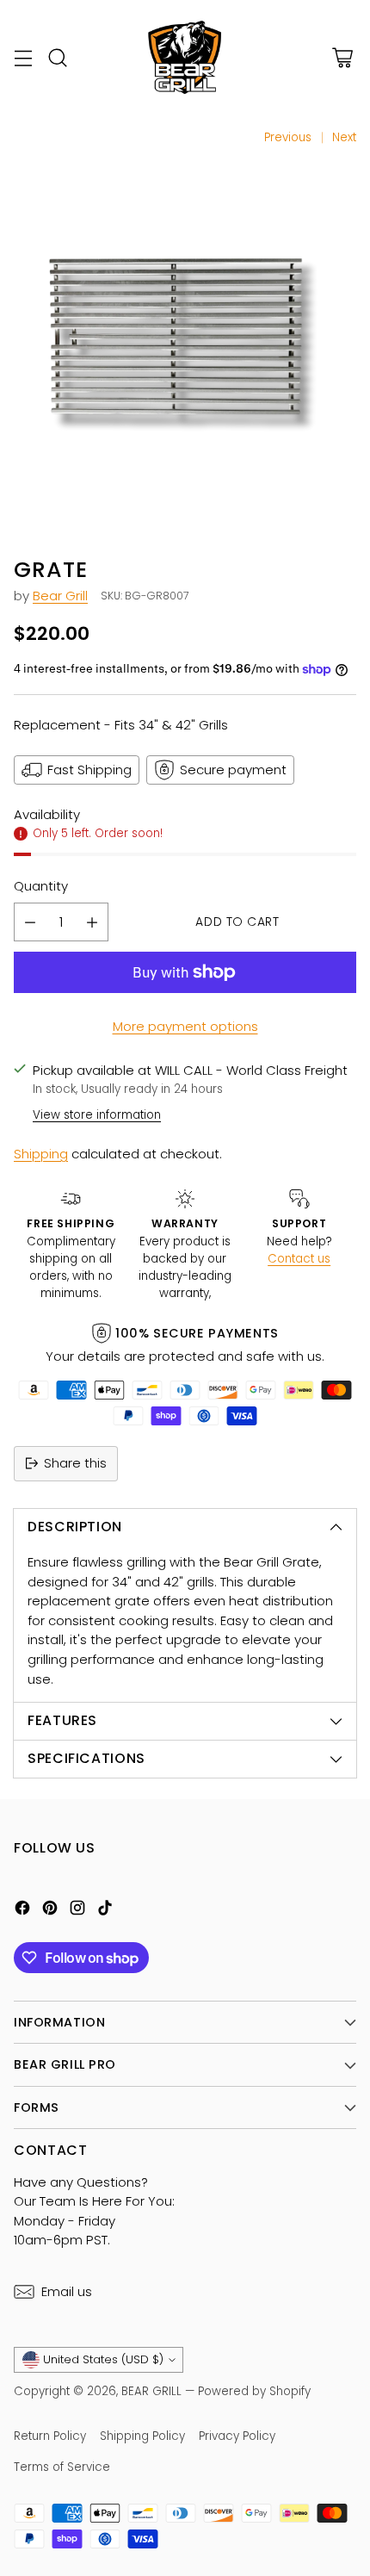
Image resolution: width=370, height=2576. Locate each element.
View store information (97, 1115)
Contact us (299, 1259)
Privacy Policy (237, 2436)
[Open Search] (57, 58)
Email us (67, 2291)
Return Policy (50, 2436)
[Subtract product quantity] (30, 922)
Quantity (41, 886)
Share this (75, 1463)
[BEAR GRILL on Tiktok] (105, 1911)
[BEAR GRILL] (185, 58)
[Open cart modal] (342, 58)
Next (344, 137)
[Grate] (185, 345)
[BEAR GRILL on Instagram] (77, 1911)
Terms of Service (62, 2467)
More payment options (185, 1026)
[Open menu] (23, 58)
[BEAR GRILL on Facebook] (22, 1911)
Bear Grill (60, 596)
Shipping (41, 1154)
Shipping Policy (142, 2436)
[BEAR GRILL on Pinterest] (50, 1911)
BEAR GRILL (153, 2391)
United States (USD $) (103, 2359)
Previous (288, 137)
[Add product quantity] (92, 922)
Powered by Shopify (254, 2391)
